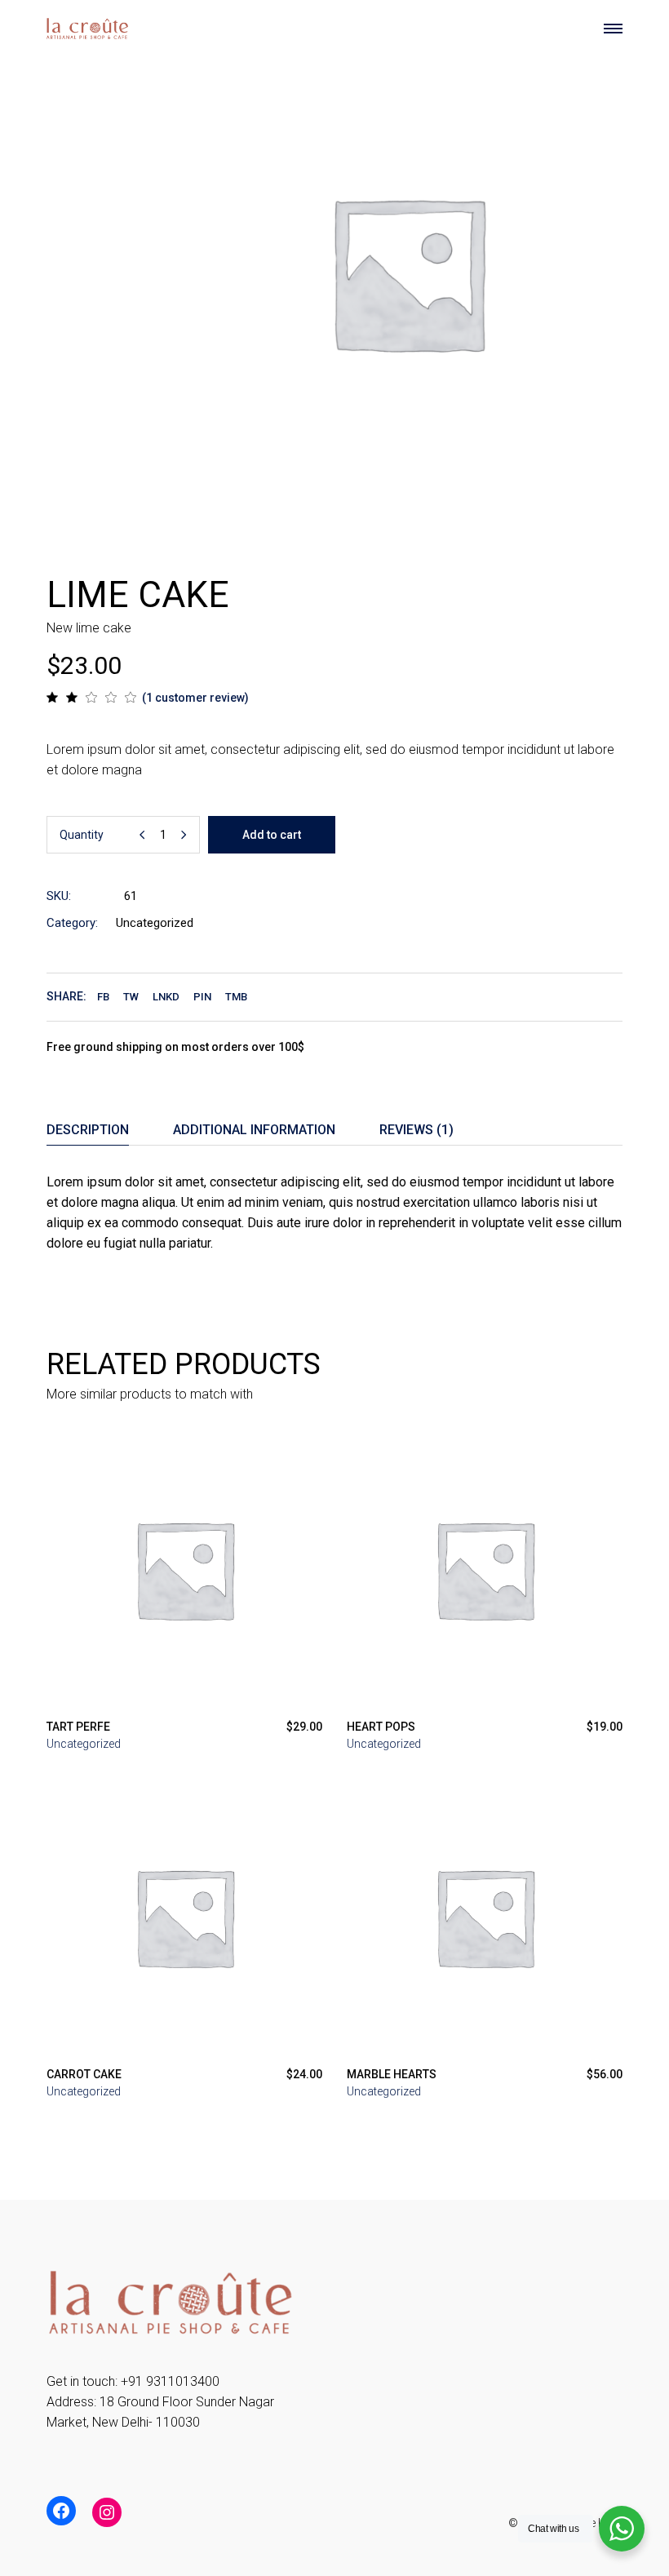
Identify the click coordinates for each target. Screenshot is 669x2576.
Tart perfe (78, 1727)
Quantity (82, 835)
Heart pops (381, 1727)
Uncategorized (155, 923)
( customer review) (195, 698)
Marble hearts (392, 2074)
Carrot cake (84, 2074)
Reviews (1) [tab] (416, 1130)
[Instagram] (107, 2512)
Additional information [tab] (254, 1130)
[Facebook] (61, 2511)
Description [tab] (88, 1130)
